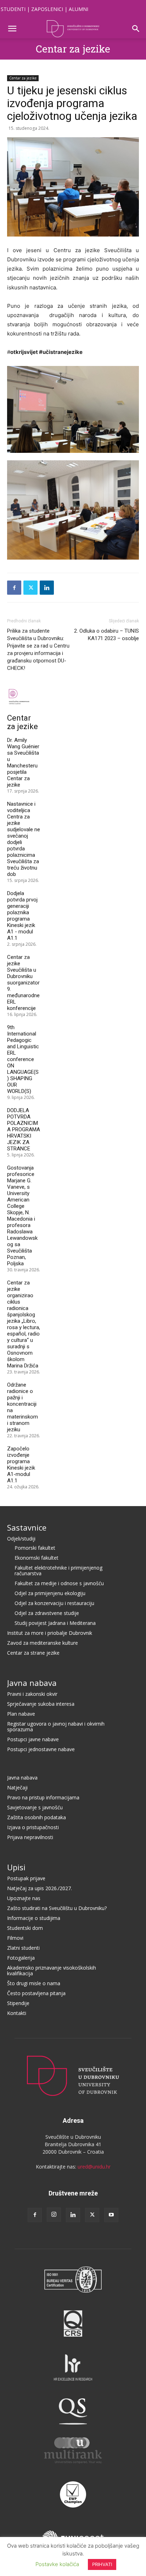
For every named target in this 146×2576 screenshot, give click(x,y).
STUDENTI (13, 9)
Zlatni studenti (23, 1948)
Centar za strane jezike (33, 1653)
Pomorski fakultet (35, 1548)
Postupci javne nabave (33, 1739)
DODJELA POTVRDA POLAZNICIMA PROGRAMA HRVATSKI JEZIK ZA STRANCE (24, 1129)
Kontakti (17, 2013)
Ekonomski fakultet (36, 1558)
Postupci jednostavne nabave (41, 1749)
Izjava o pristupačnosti (33, 1827)
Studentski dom (25, 1928)
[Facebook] (14, 588)
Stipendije (18, 2003)
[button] (12, 29)
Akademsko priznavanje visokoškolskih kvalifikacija (52, 1970)
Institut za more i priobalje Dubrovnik (50, 1633)
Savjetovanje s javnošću (35, 1807)
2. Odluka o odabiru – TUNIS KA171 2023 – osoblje (106, 635)
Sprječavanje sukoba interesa (41, 1704)
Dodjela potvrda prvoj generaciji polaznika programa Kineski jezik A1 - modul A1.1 (22, 916)
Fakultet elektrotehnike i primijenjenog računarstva (58, 1570)
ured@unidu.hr (94, 2167)
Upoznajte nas (24, 1898)
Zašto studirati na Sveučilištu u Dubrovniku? (57, 1908)
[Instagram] (54, 2215)
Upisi (16, 1867)
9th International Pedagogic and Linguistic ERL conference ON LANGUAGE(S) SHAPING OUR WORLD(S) (23, 1059)
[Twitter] (30, 588)
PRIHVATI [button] (102, 2564)
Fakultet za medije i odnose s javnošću (59, 1583)
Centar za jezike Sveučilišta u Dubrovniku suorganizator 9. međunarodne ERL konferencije (23, 983)
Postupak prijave (26, 1878)
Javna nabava (32, 1683)
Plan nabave (21, 1714)
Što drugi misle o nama (34, 1983)
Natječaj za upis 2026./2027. (40, 1888)
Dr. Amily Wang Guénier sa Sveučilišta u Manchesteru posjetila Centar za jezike (23, 762)
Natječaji (17, 1787)
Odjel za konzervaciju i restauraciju (54, 1603)
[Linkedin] (47, 588)
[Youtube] (111, 2215)
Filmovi (15, 1938)
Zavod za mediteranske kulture (43, 1643)
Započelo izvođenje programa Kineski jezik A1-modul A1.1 (21, 1465)
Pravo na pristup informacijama (43, 1797)
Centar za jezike (73, 49)
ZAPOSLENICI (47, 9)
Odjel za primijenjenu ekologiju (50, 1593)
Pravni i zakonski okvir (32, 1694)
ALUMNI (78, 9)
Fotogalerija (21, 1958)
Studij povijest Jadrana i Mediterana (55, 1623)
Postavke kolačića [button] (57, 2564)
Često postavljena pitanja (36, 1993)
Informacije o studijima (34, 1918)
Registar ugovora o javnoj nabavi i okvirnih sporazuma (56, 1726)
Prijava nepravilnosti (30, 1837)
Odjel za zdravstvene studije (47, 1613)
